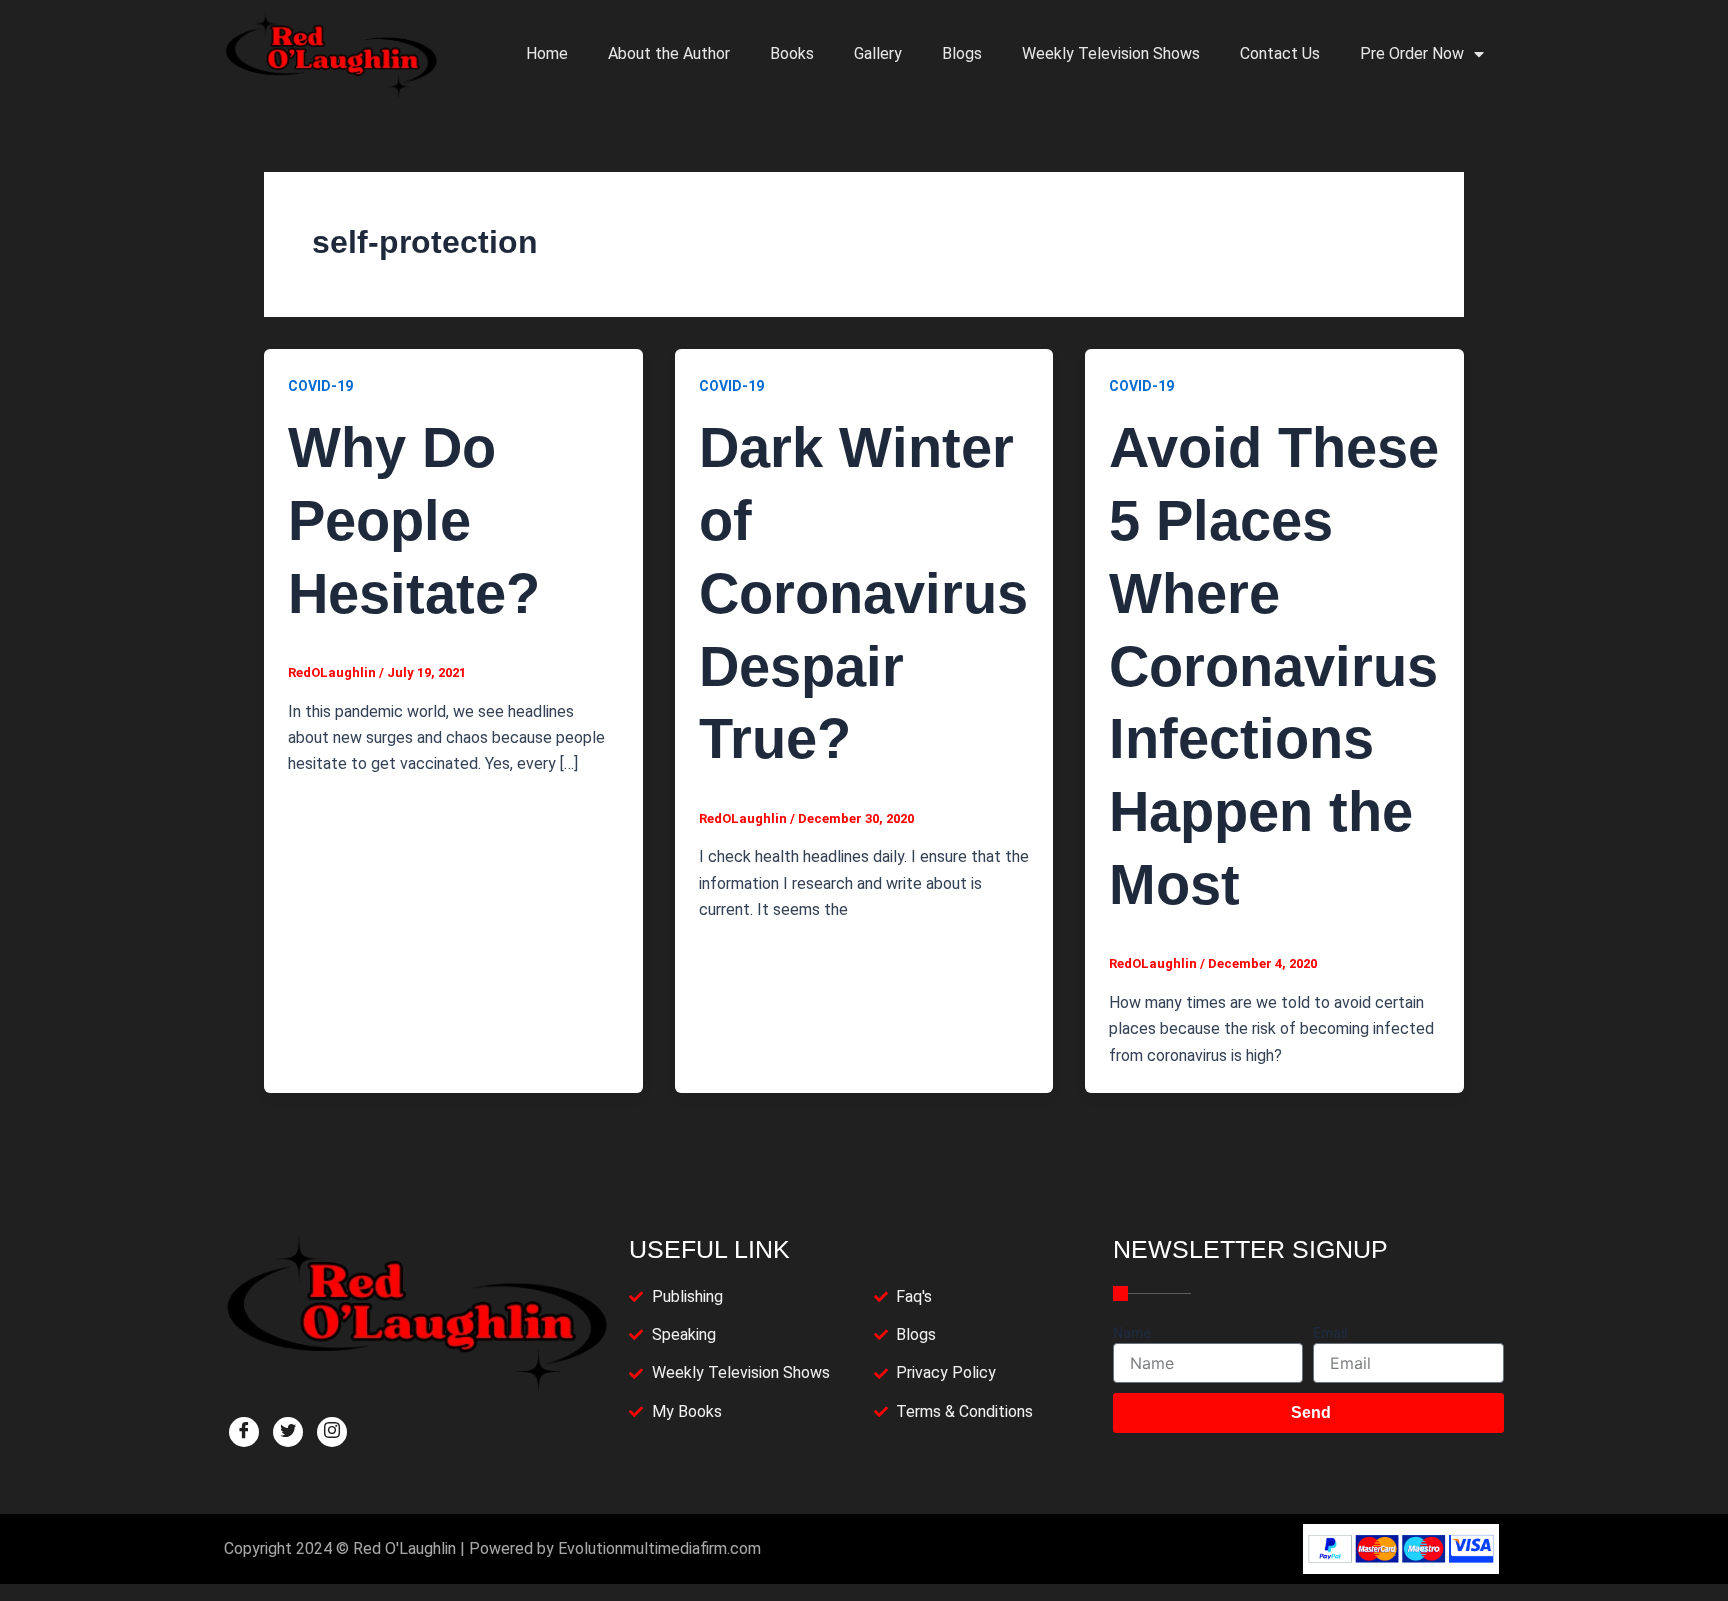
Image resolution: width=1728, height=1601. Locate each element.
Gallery (878, 53)
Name (1132, 1333)
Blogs (962, 53)
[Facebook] (244, 1432)
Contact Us (1280, 53)
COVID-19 (320, 386)
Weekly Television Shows (1111, 53)
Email (1330, 1333)
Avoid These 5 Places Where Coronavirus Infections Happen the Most (1274, 666)
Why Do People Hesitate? (414, 520)
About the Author (669, 53)
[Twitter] (288, 1432)
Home (547, 53)
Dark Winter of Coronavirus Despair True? (863, 593)
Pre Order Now (1412, 53)
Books (792, 53)
